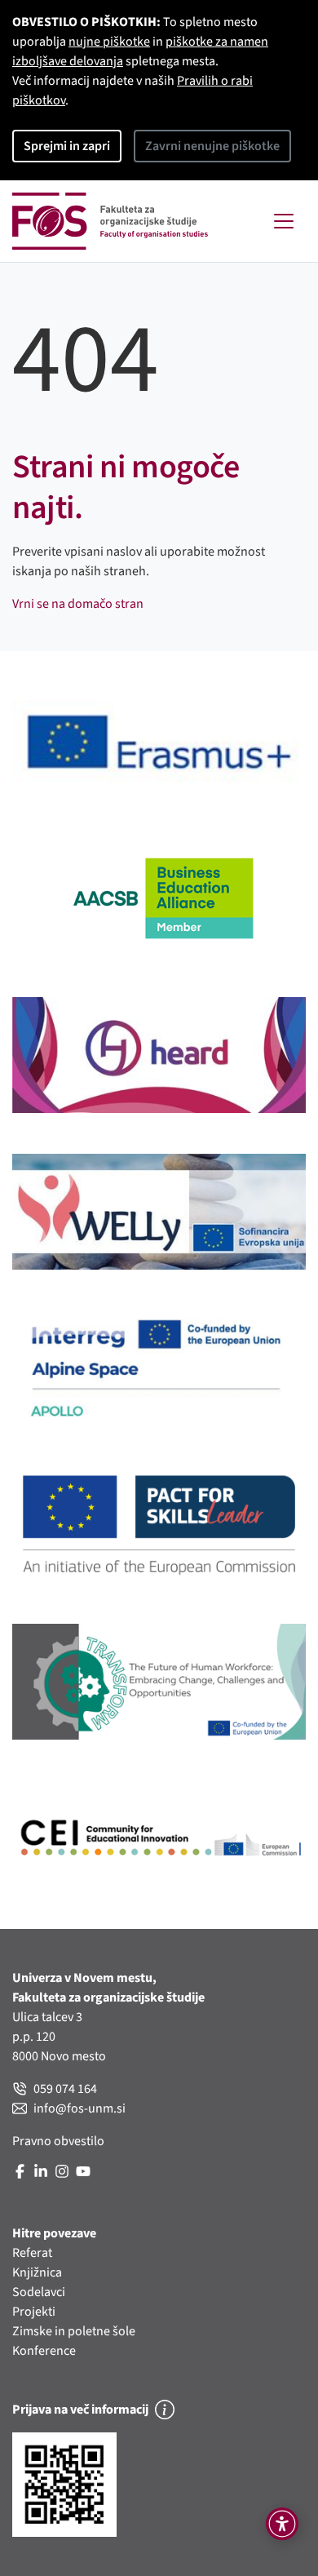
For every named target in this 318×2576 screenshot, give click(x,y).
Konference (44, 2351)
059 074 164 (65, 2089)
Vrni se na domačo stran (78, 604)
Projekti (34, 2312)
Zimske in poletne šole (74, 2331)
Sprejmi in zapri (67, 146)
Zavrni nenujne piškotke (212, 146)
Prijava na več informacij (80, 2410)
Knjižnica (37, 2272)
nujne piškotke (109, 42)
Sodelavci (39, 2292)
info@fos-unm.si (79, 2108)
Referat (32, 2253)
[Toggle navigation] (284, 221)
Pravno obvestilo (58, 2141)
